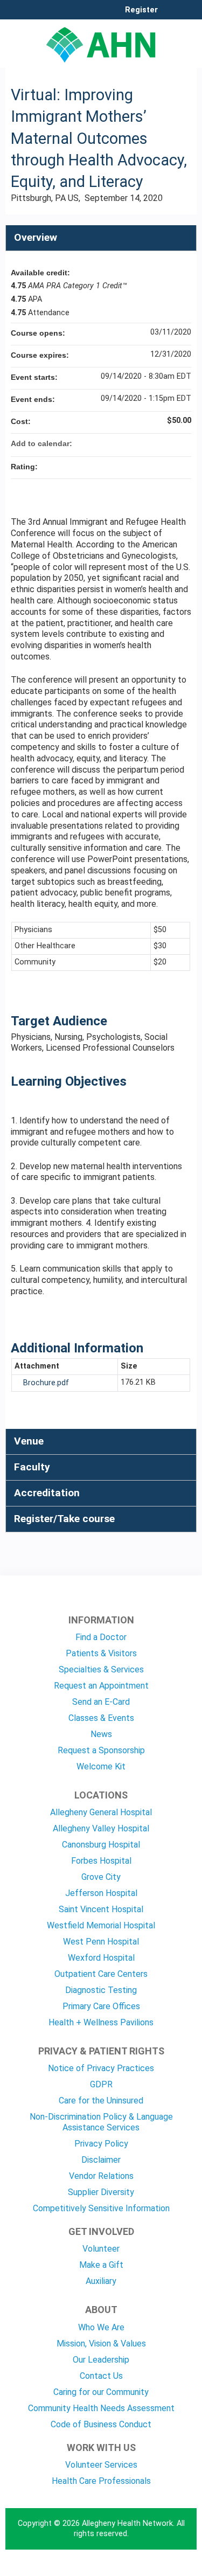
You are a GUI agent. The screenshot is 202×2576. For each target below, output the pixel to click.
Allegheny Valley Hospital (101, 1828)
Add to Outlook (183, 443)
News (101, 1734)
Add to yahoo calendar (155, 443)
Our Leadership (101, 2360)
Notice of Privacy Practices (101, 2068)
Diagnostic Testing (101, 1990)
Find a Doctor (101, 1637)
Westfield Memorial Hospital (101, 1925)
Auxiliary (101, 2281)
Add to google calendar (141, 443)
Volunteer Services (101, 2465)
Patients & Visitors (101, 1653)
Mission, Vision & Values (101, 2344)
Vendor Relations (101, 2176)
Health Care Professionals (101, 2481)
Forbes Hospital (101, 1861)
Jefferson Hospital (101, 1893)
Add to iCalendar (169, 443)
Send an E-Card (101, 1702)
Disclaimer (101, 2160)
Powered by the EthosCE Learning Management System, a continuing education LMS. (158, 2568)
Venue (29, 1441)
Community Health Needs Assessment (101, 2408)
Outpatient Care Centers (101, 1974)
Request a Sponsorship (101, 1750)
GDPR (101, 2084)
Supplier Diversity (101, 2192)
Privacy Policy (101, 2144)
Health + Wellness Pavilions (101, 2022)
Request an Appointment (101, 1686)
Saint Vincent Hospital (101, 1909)
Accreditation (47, 1493)
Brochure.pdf (46, 1383)
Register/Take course (64, 1519)
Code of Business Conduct (101, 2424)
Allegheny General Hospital (101, 1812)
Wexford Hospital (101, 1958)
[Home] (101, 41)
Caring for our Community (101, 2392)
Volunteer (101, 2249)
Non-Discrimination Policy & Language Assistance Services (101, 2122)
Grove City (101, 1877)
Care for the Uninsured (101, 2101)
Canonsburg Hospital (101, 1845)
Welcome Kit (101, 1766)
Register (141, 10)
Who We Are (101, 2327)
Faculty (32, 1467)
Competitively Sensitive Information (101, 2208)
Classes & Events (101, 1718)
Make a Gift (101, 2265)
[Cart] (170, 16)
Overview (36, 237)
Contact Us (101, 2376)
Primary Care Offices (101, 2006)
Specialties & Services (101, 1669)
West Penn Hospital (101, 1942)
